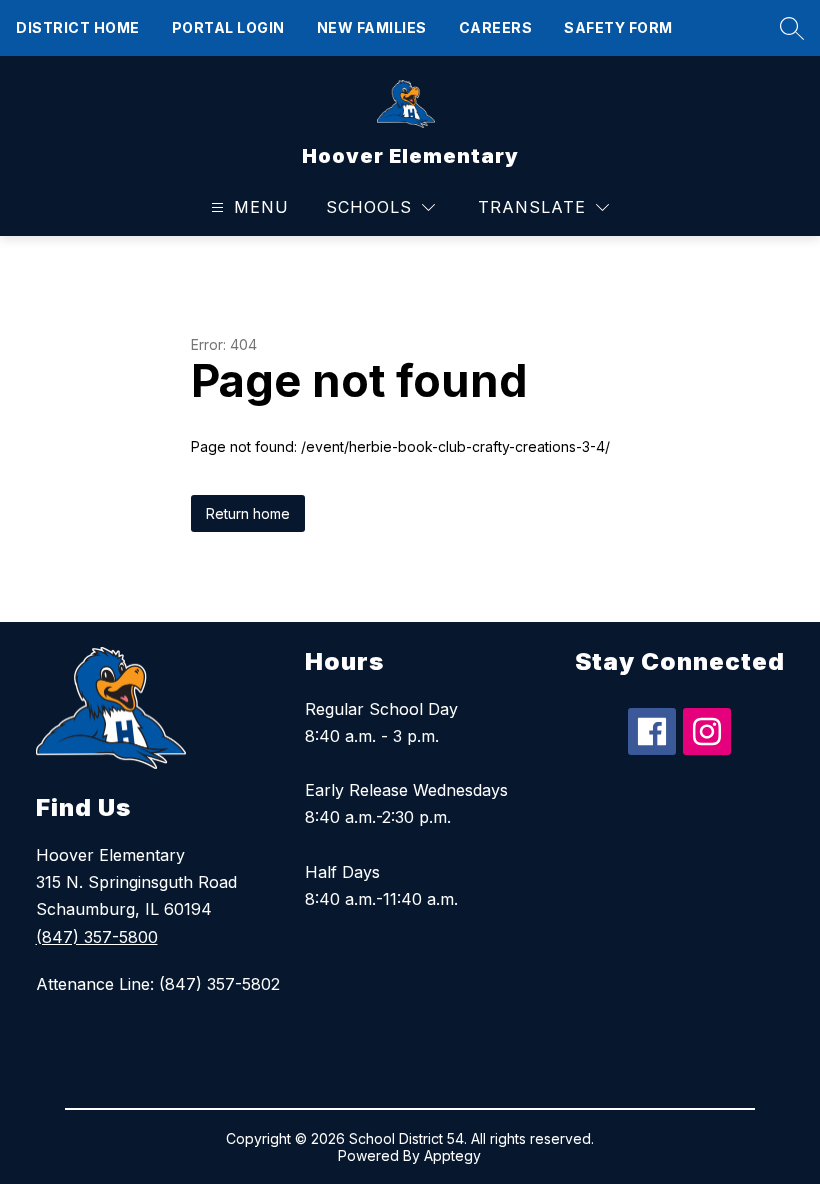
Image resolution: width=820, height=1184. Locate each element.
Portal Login (228, 27)
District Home (78, 27)
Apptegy (452, 1155)
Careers (496, 27)
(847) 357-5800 (97, 937)
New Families (372, 27)
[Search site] (787, 28)
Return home (248, 513)
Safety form (618, 27)
